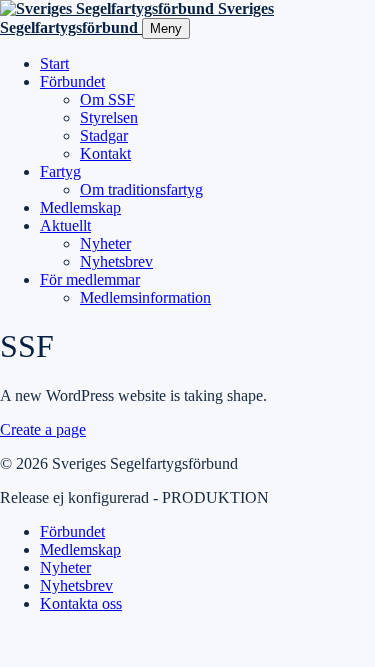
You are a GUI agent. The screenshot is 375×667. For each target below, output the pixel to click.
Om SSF (107, 99)
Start (54, 63)
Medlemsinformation (145, 297)
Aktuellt (65, 225)
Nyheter (105, 243)
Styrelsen (109, 117)
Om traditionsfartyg (141, 189)
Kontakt (105, 153)
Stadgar (104, 135)
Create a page (43, 429)
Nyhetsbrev (116, 261)
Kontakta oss (81, 603)
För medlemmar (90, 279)
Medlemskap (80, 207)
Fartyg (60, 171)
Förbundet (72, 81)
